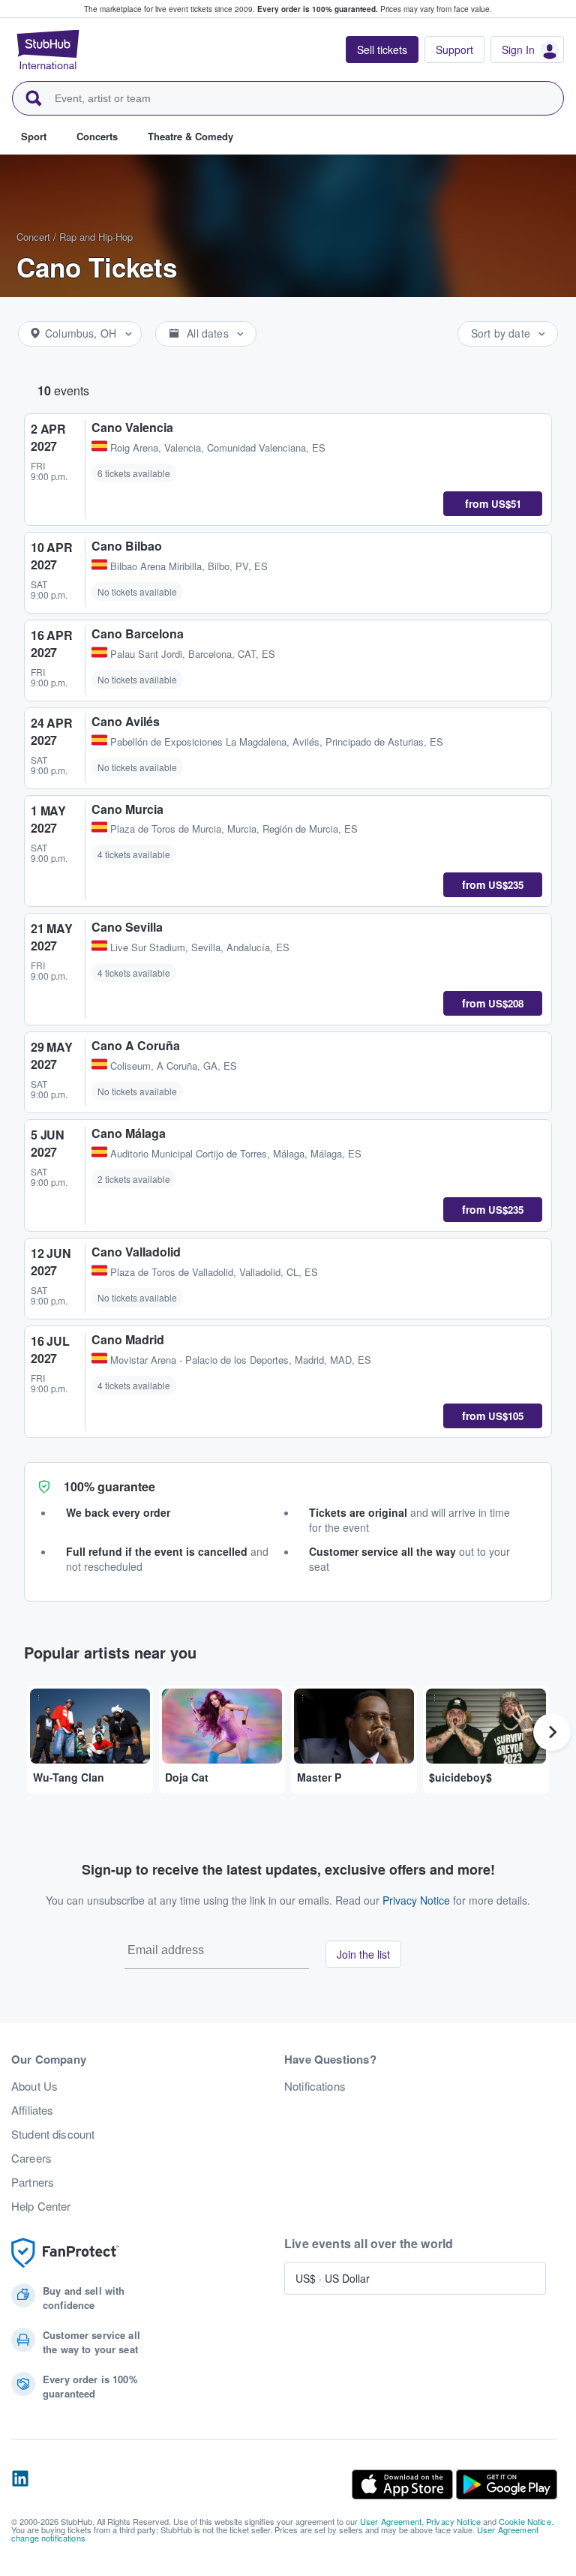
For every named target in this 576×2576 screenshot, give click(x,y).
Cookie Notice (525, 2521)
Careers (31, 2158)
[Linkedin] (20, 2484)
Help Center (41, 2206)
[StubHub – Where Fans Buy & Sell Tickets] (48, 50)
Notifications (315, 2086)
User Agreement (391, 2521)
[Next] (552, 1732)
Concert (33, 237)
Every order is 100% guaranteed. (318, 9)
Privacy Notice (416, 1900)
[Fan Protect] (65, 2253)
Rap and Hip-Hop (96, 237)
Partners (33, 2182)
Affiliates (32, 2110)
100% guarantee (109, 1486)
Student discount (53, 2134)
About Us (34, 2086)
